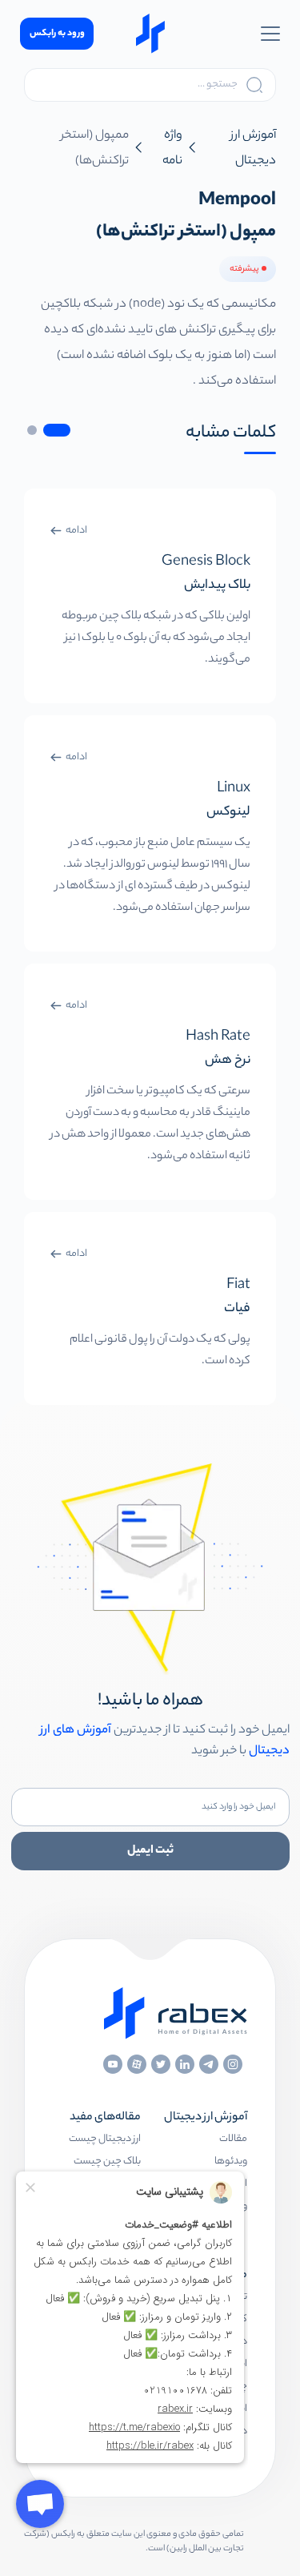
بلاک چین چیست (107, 2161)
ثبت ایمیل (150, 1851)
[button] (57, 430)
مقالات (233, 2139)
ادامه (76, 531)
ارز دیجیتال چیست (105, 2139)
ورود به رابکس (57, 34)
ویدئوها (231, 2161)
